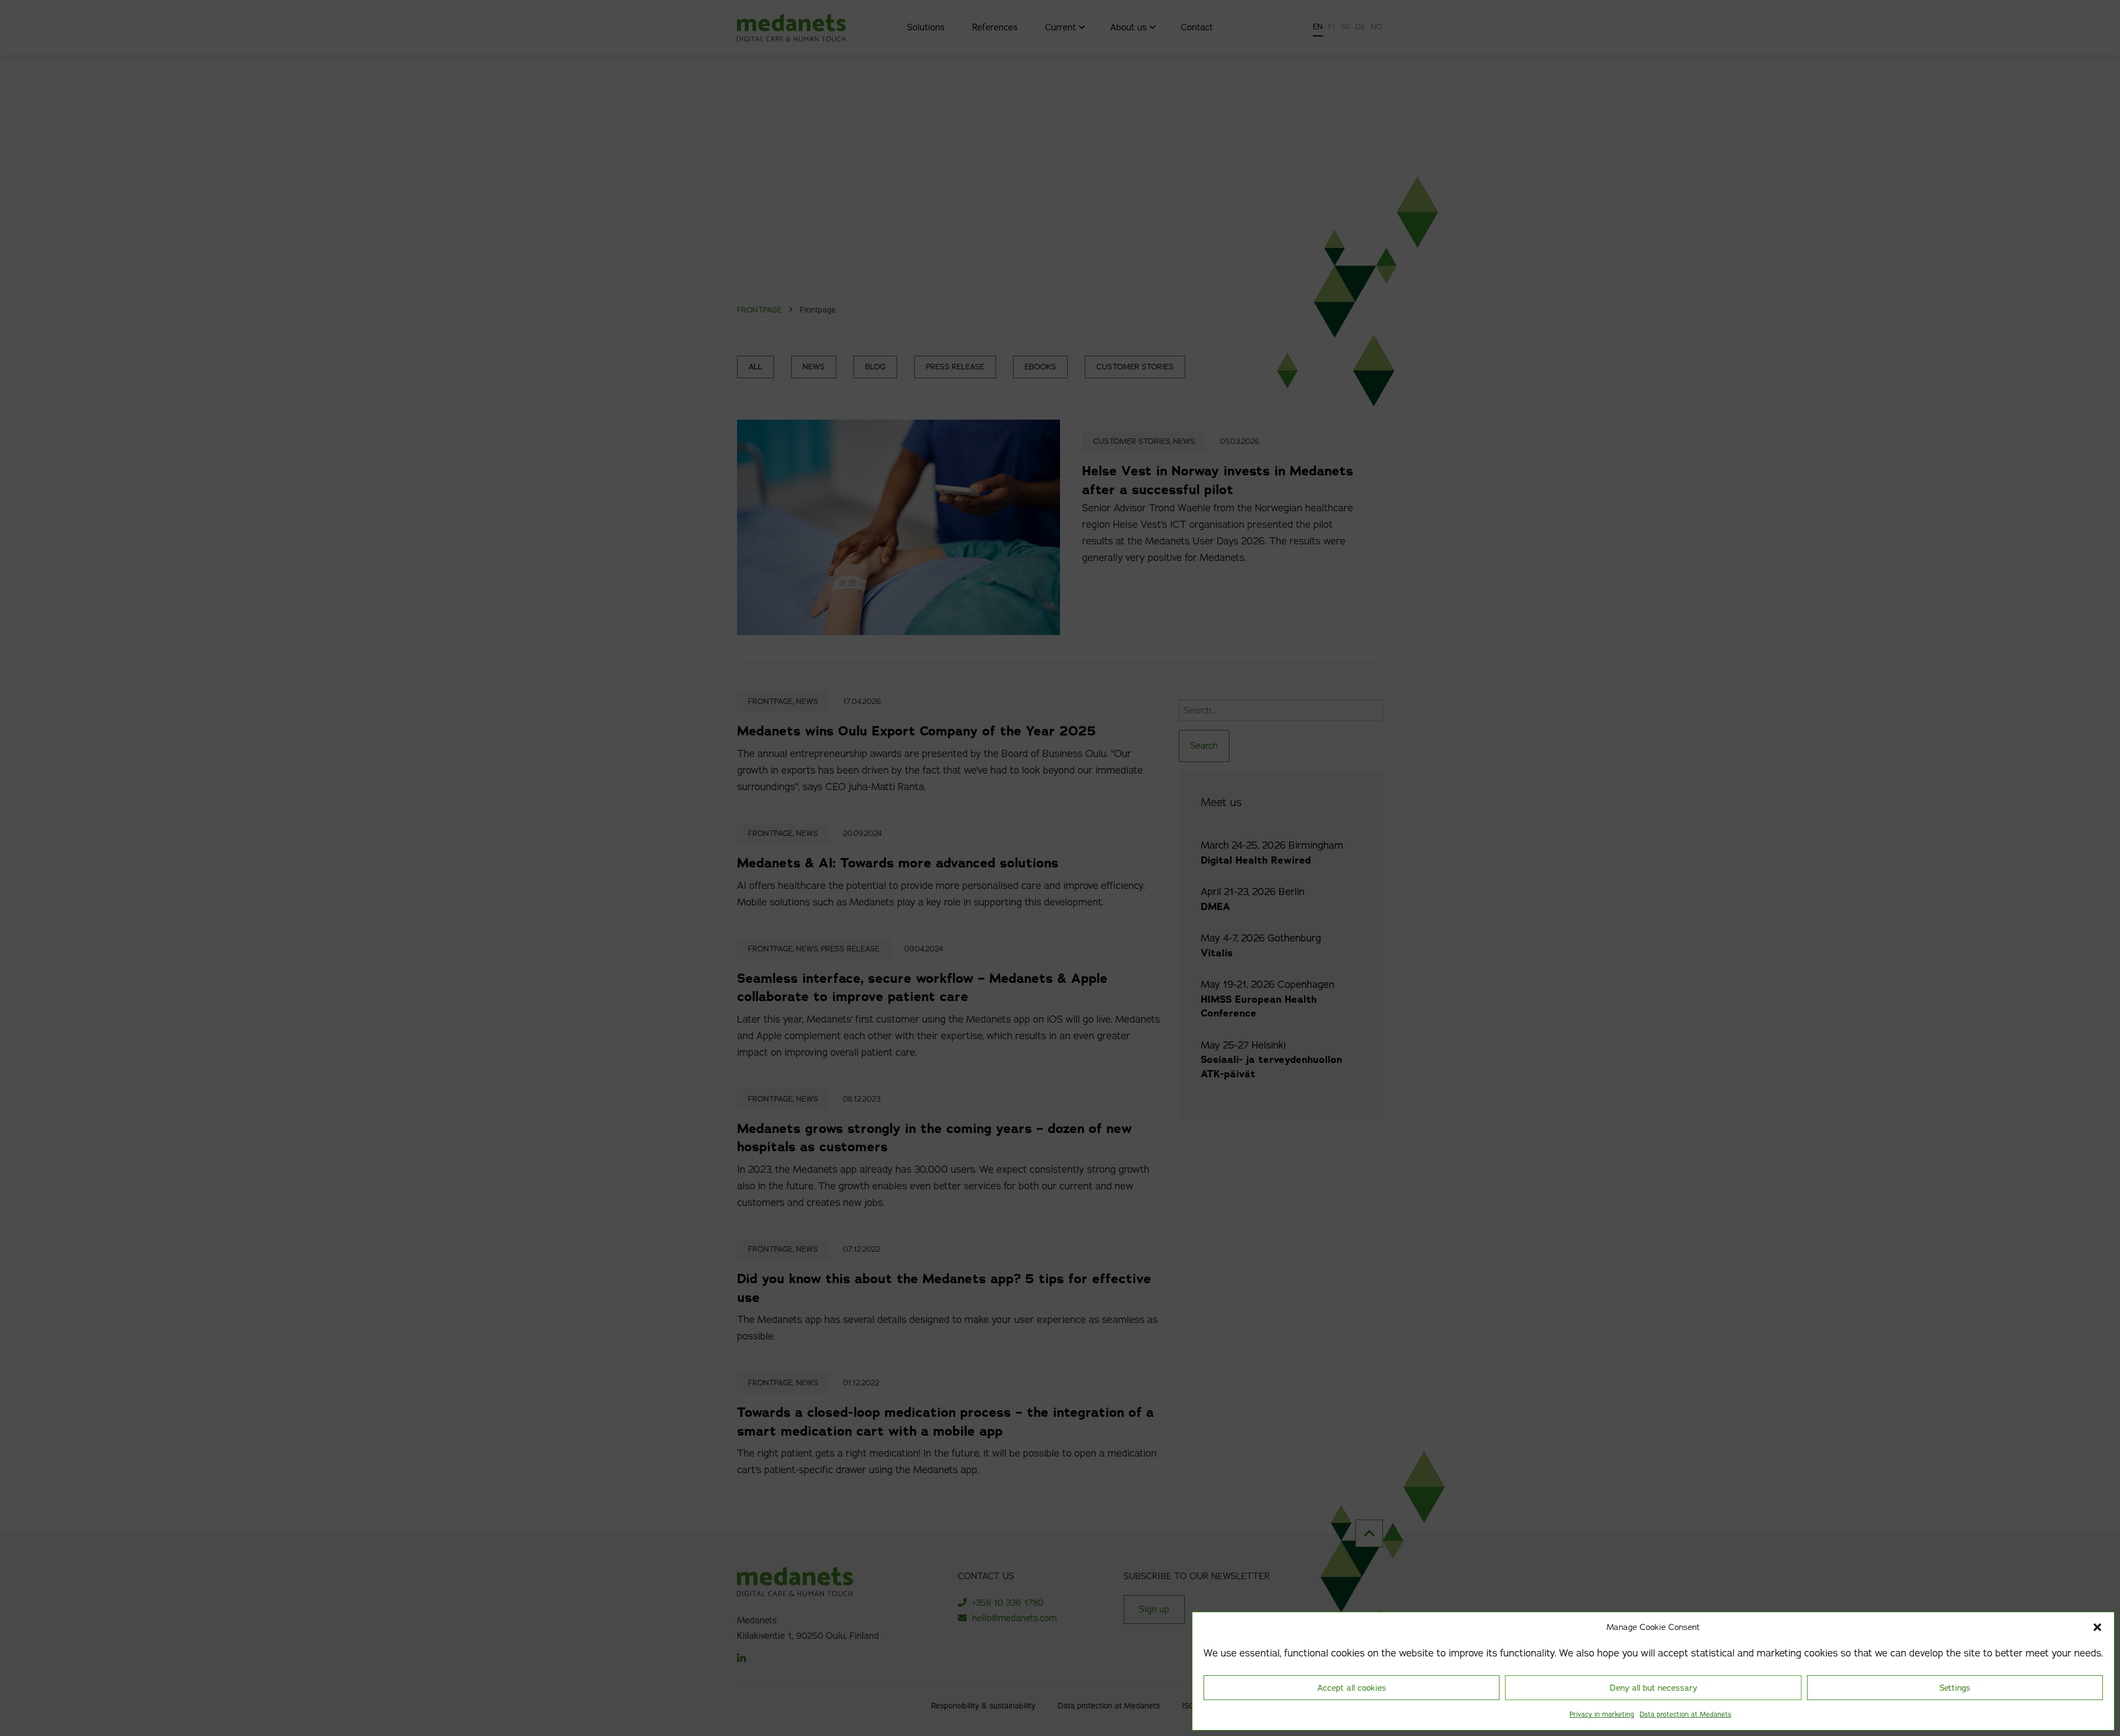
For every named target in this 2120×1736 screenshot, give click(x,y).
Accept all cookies (1352, 1688)
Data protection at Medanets (1686, 1714)
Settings (1955, 1688)
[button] (2097, 1627)
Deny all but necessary (1653, 1688)
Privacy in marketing (1602, 1714)
